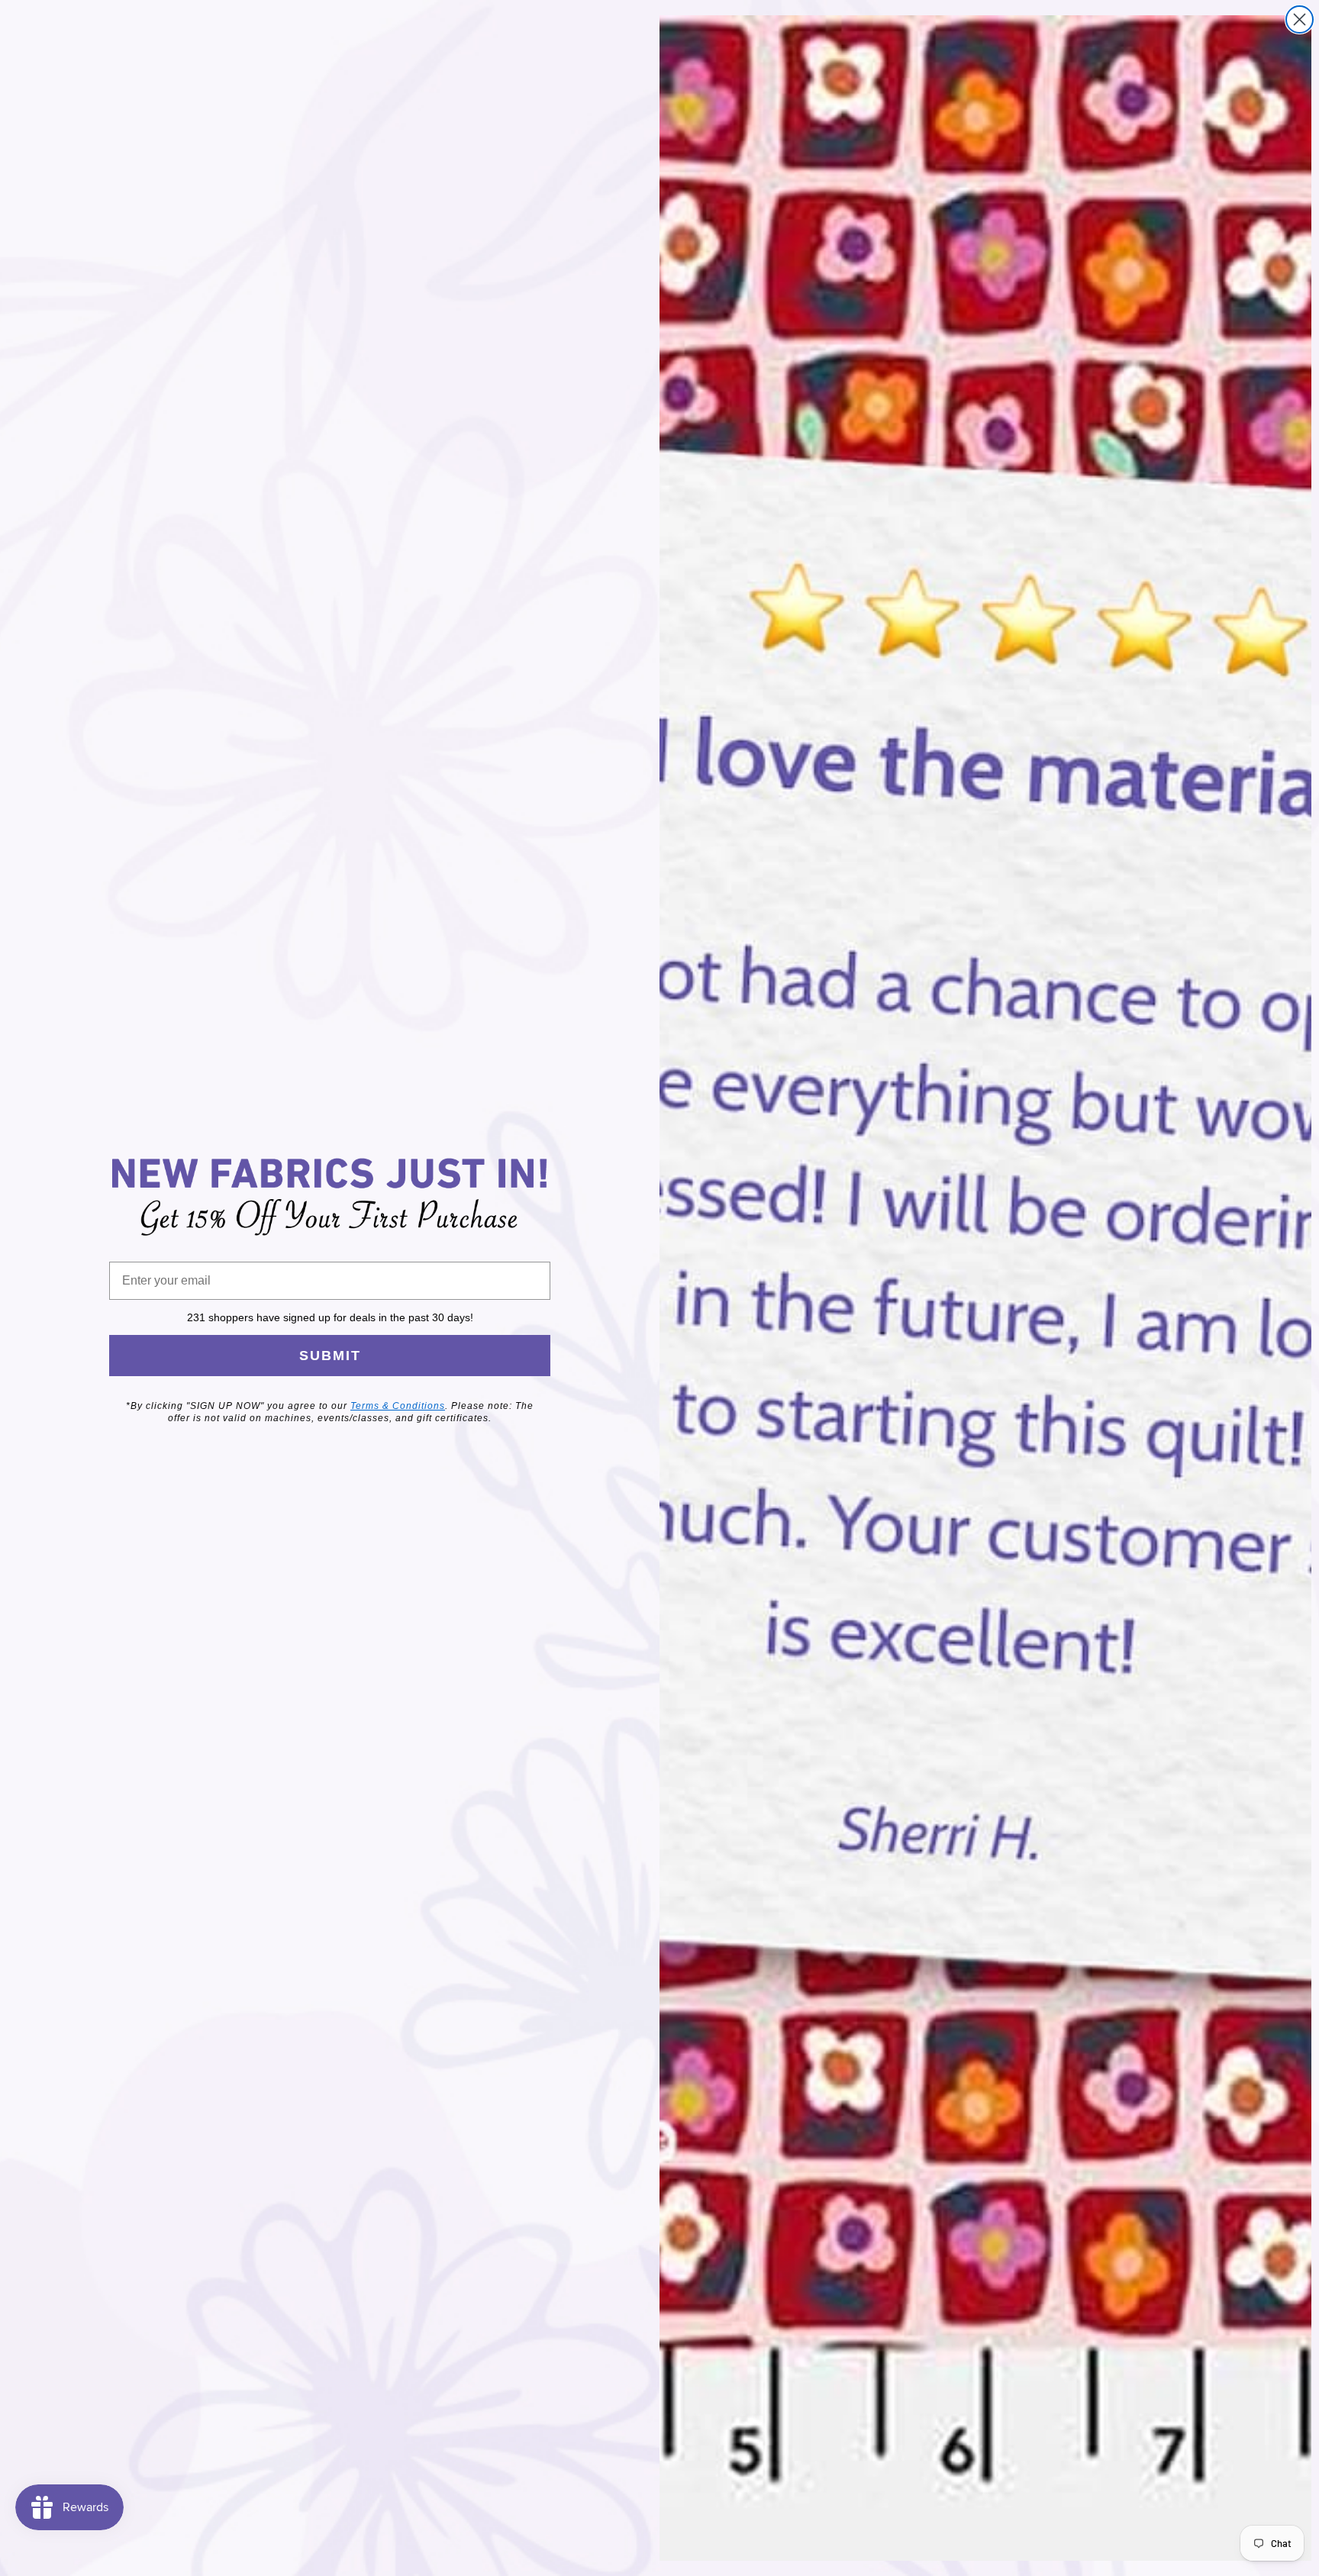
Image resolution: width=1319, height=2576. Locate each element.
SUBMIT (330, 1356)
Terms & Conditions (398, 1406)
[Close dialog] (1300, 19)
